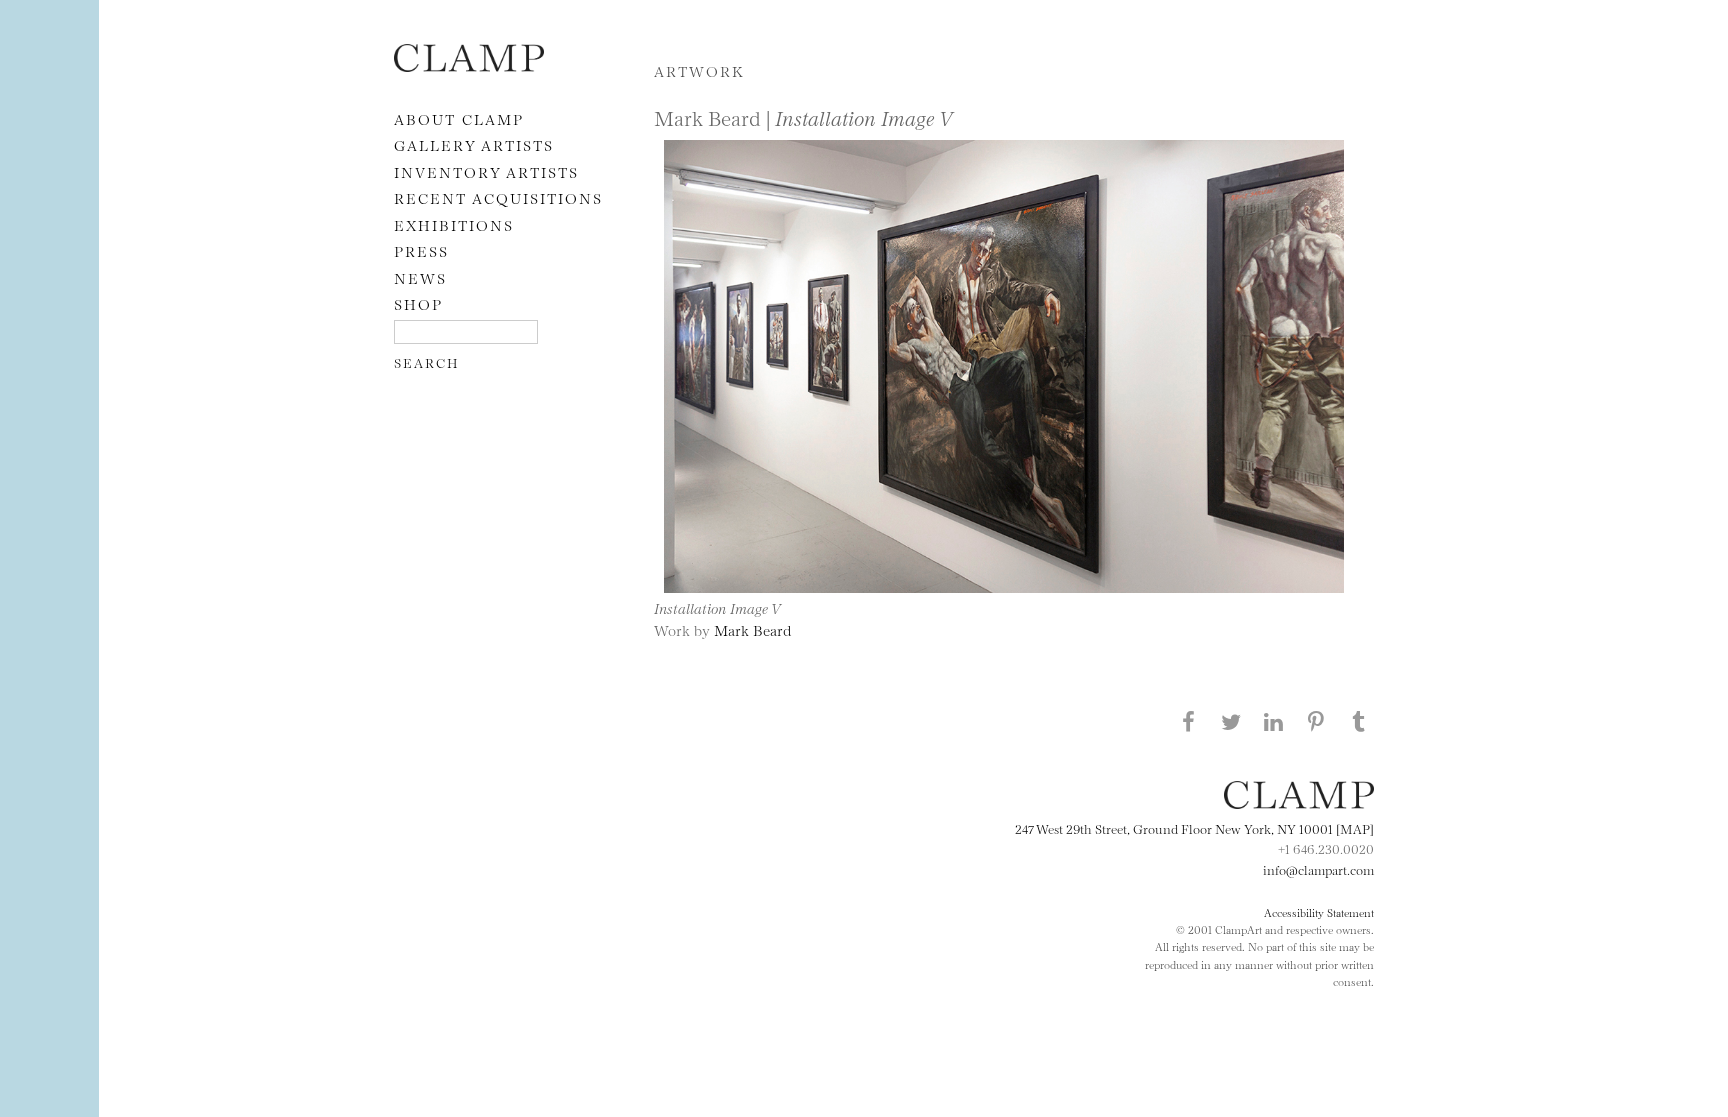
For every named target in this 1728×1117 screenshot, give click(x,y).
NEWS (420, 277)
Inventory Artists (486, 171)
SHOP (418, 303)
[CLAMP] (469, 65)
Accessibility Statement (1319, 912)
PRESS (421, 250)
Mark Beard (752, 629)
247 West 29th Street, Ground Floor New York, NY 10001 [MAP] (1194, 828)
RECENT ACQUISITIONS (498, 197)
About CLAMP (459, 118)
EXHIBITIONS (454, 224)
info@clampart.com (1318, 869)
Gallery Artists (474, 144)
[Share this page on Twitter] (1231, 721)
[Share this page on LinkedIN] (1274, 721)
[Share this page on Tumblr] (1359, 721)
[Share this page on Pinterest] (1316, 721)
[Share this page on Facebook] (1188, 721)
